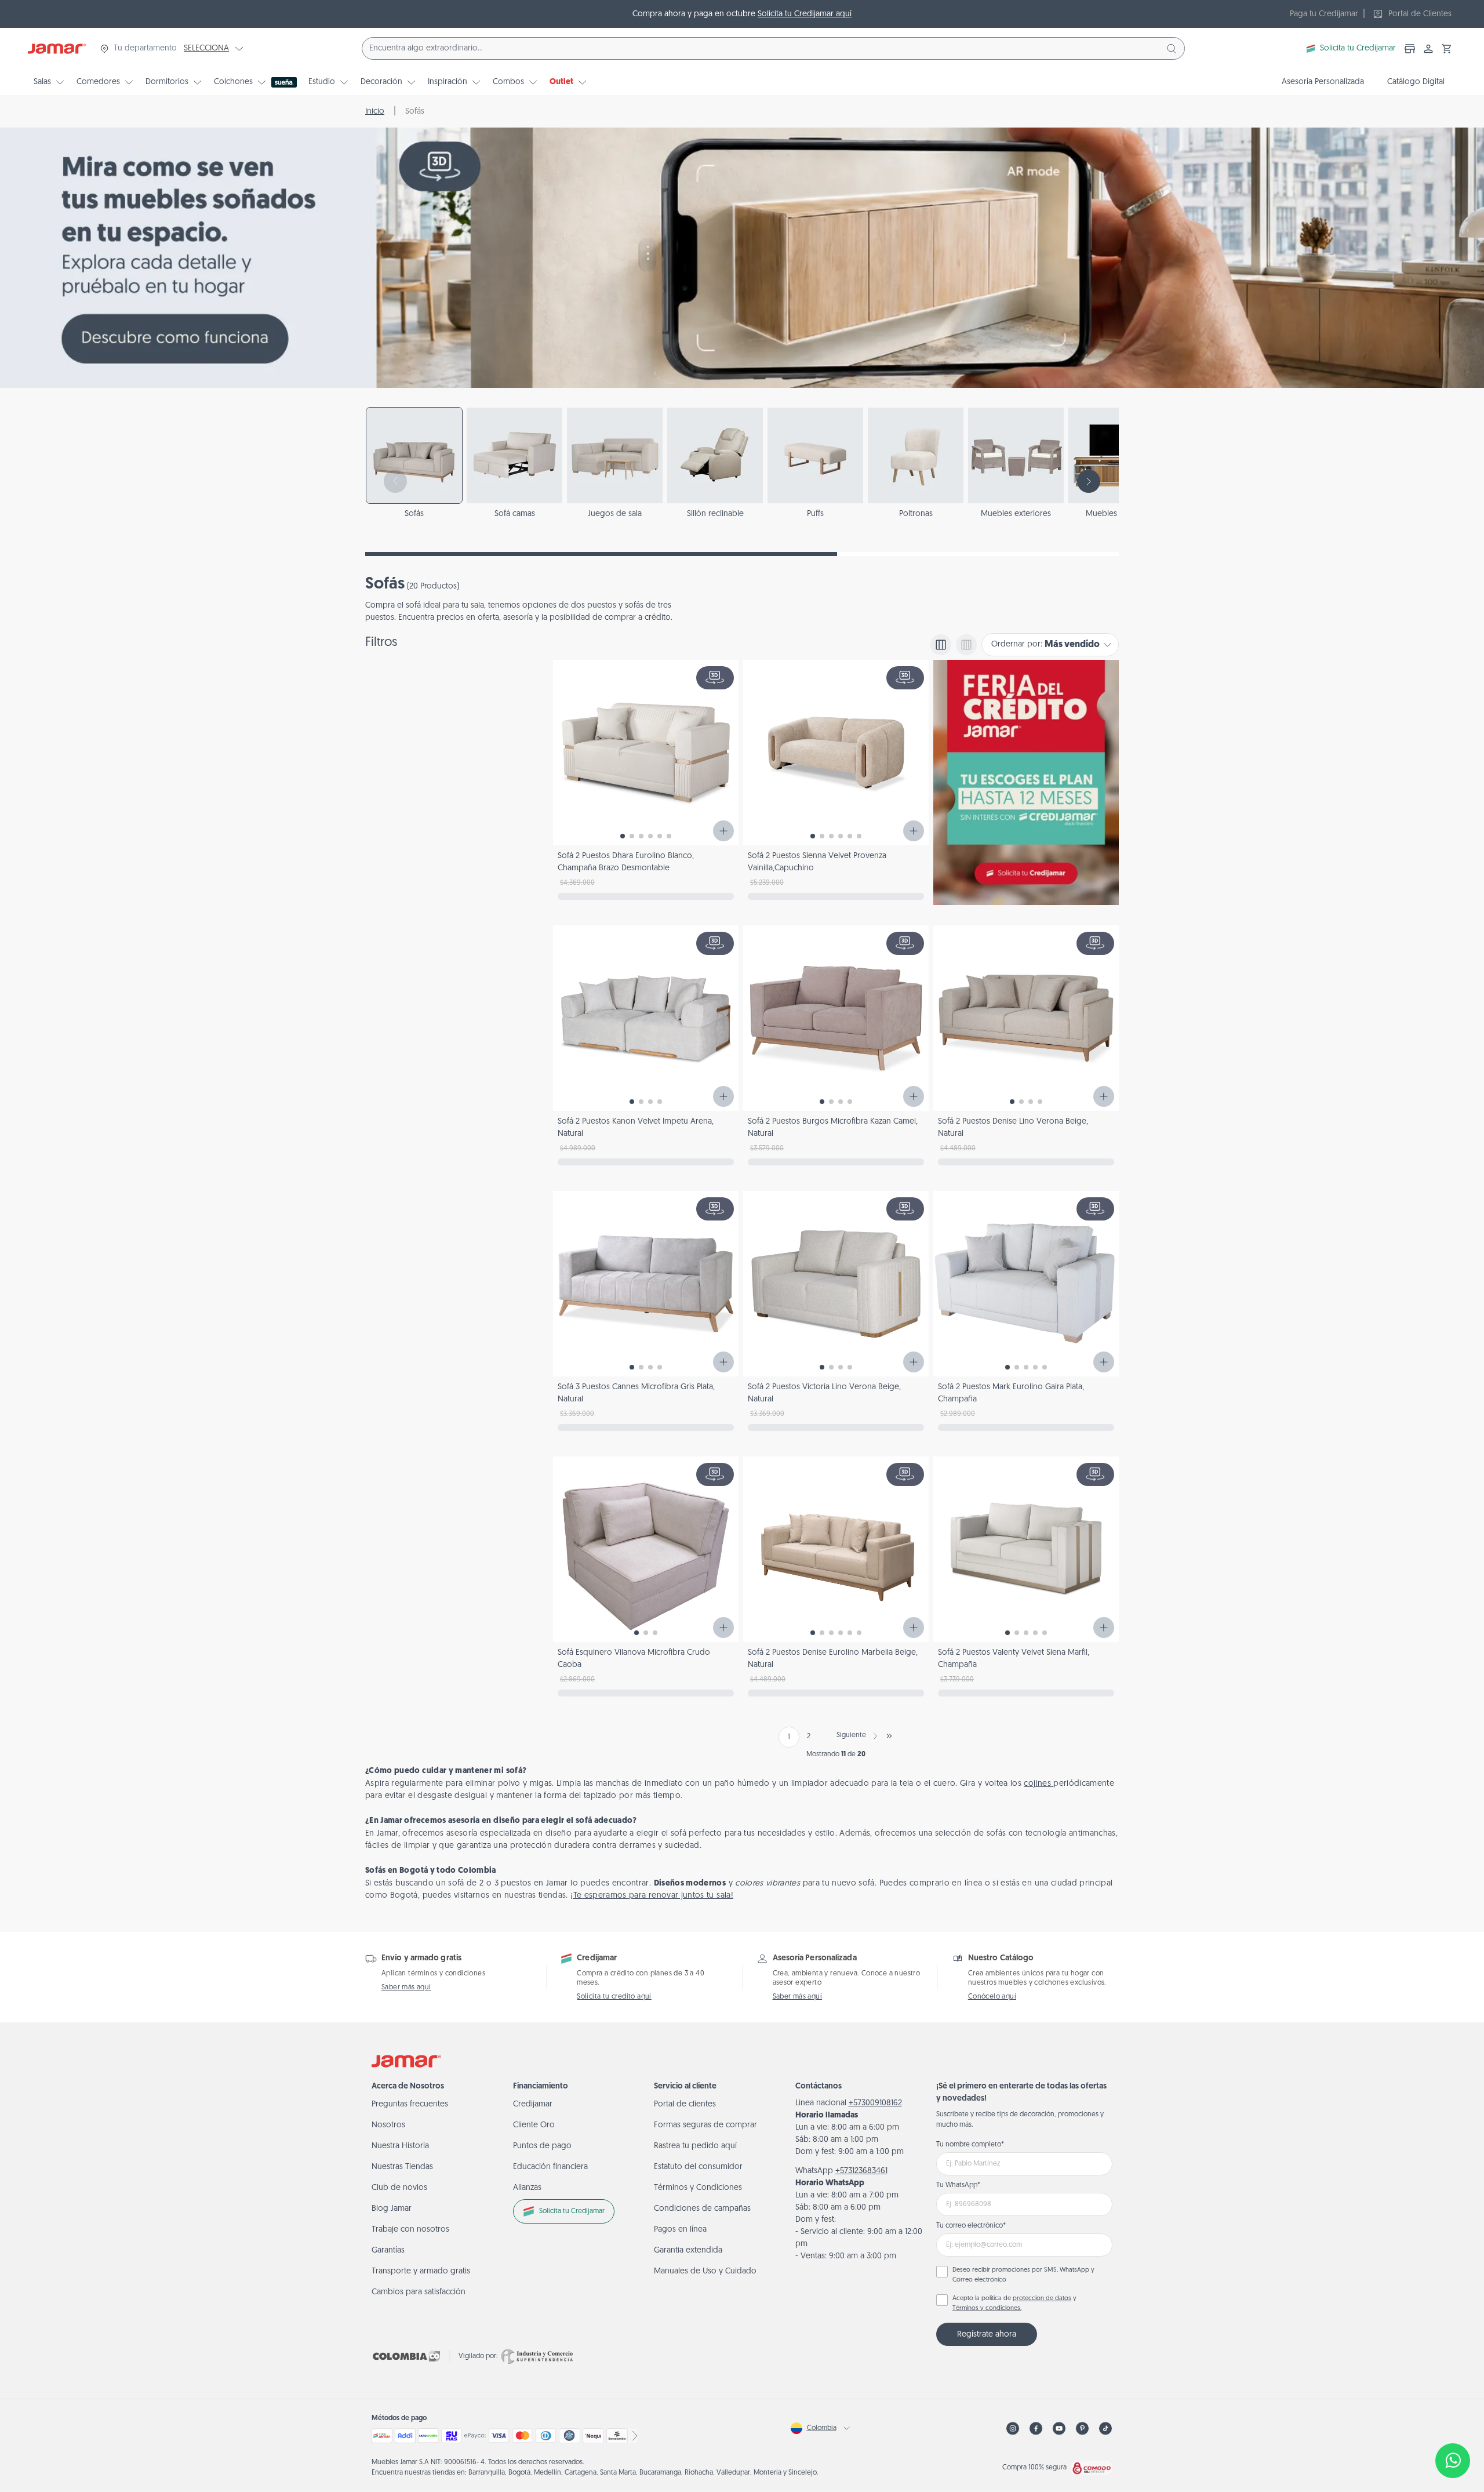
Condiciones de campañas (702, 2209)
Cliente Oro (534, 2125)
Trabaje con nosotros (410, 2230)
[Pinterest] (1082, 2429)
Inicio (375, 112)
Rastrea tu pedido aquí (695, 2146)
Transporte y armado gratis (421, 2271)
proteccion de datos (1042, 2299)
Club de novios (399, 2188)
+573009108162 (875, 2103)
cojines (1039, 1784)
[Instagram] (1013, 2429)
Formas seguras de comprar (705, 2125)
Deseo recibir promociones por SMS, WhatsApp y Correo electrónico (1023, 2275)
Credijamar (533, 2104)
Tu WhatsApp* (958, 2185)
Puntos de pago (542, 2146)
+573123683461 (861, 2171)
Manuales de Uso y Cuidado (705, 2271)
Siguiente (851, 1735)
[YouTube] (1059, 2429)
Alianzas (527, 2188)
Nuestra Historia (400, 2146)
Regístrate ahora (987, 2335)
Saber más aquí (406, 1988)
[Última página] (889, 1736)
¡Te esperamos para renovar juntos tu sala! (652, 1896)
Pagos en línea (680, 2230)
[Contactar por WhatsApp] (1453, 2461)
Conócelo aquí (992, 1997)
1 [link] (789, 1737)
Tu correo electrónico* (971, 2226)
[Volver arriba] (1453, 2422)
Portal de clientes (685, 2104)
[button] (1447, 49)
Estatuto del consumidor (698, 2167)
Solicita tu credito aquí (614, 1997)
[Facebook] (1036, 2429)
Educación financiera (550, 2167)
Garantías (388, 2251)
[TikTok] (1105, 2429)
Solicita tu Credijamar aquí (805, 14)
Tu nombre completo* (970, 2145)
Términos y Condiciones (698, 2188)
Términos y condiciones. (987, 2308)
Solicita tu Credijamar (1358, 48)
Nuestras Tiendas (402, 2167)
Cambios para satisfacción (419, 2292)
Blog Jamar (392, 2209)
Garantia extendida (688, 2251)
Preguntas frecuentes (410, 2104)
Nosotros (388, 2125)
